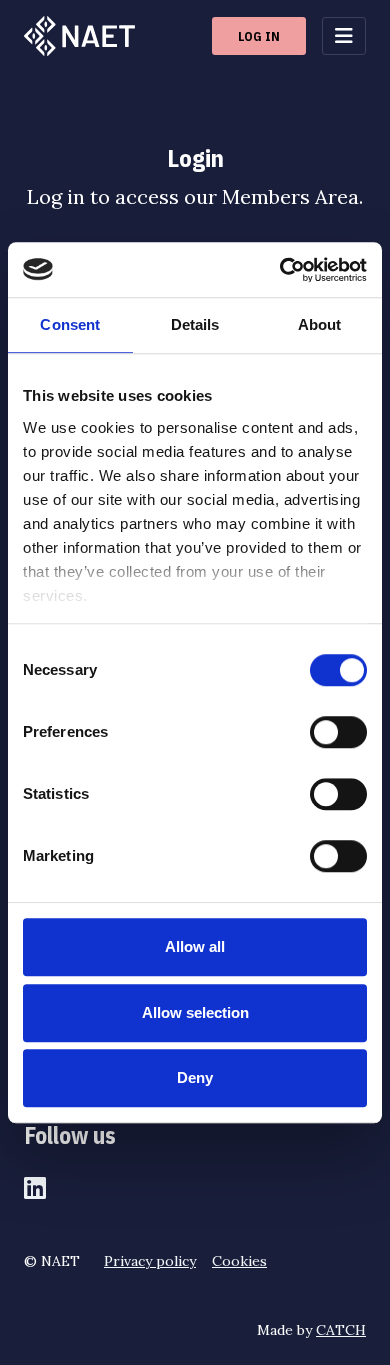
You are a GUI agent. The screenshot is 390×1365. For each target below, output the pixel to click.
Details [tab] (195, 324)
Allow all (195, 946)
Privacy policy (150, 1261)
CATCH (341, 1330)
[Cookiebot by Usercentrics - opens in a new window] (280, 270)
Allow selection (195, 1012)
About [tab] (320, 324)
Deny (195, 1077)
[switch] (338, 732)
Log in (259, 36)
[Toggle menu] (344, 36)
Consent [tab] (70, 324)
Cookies (239, 1261)
